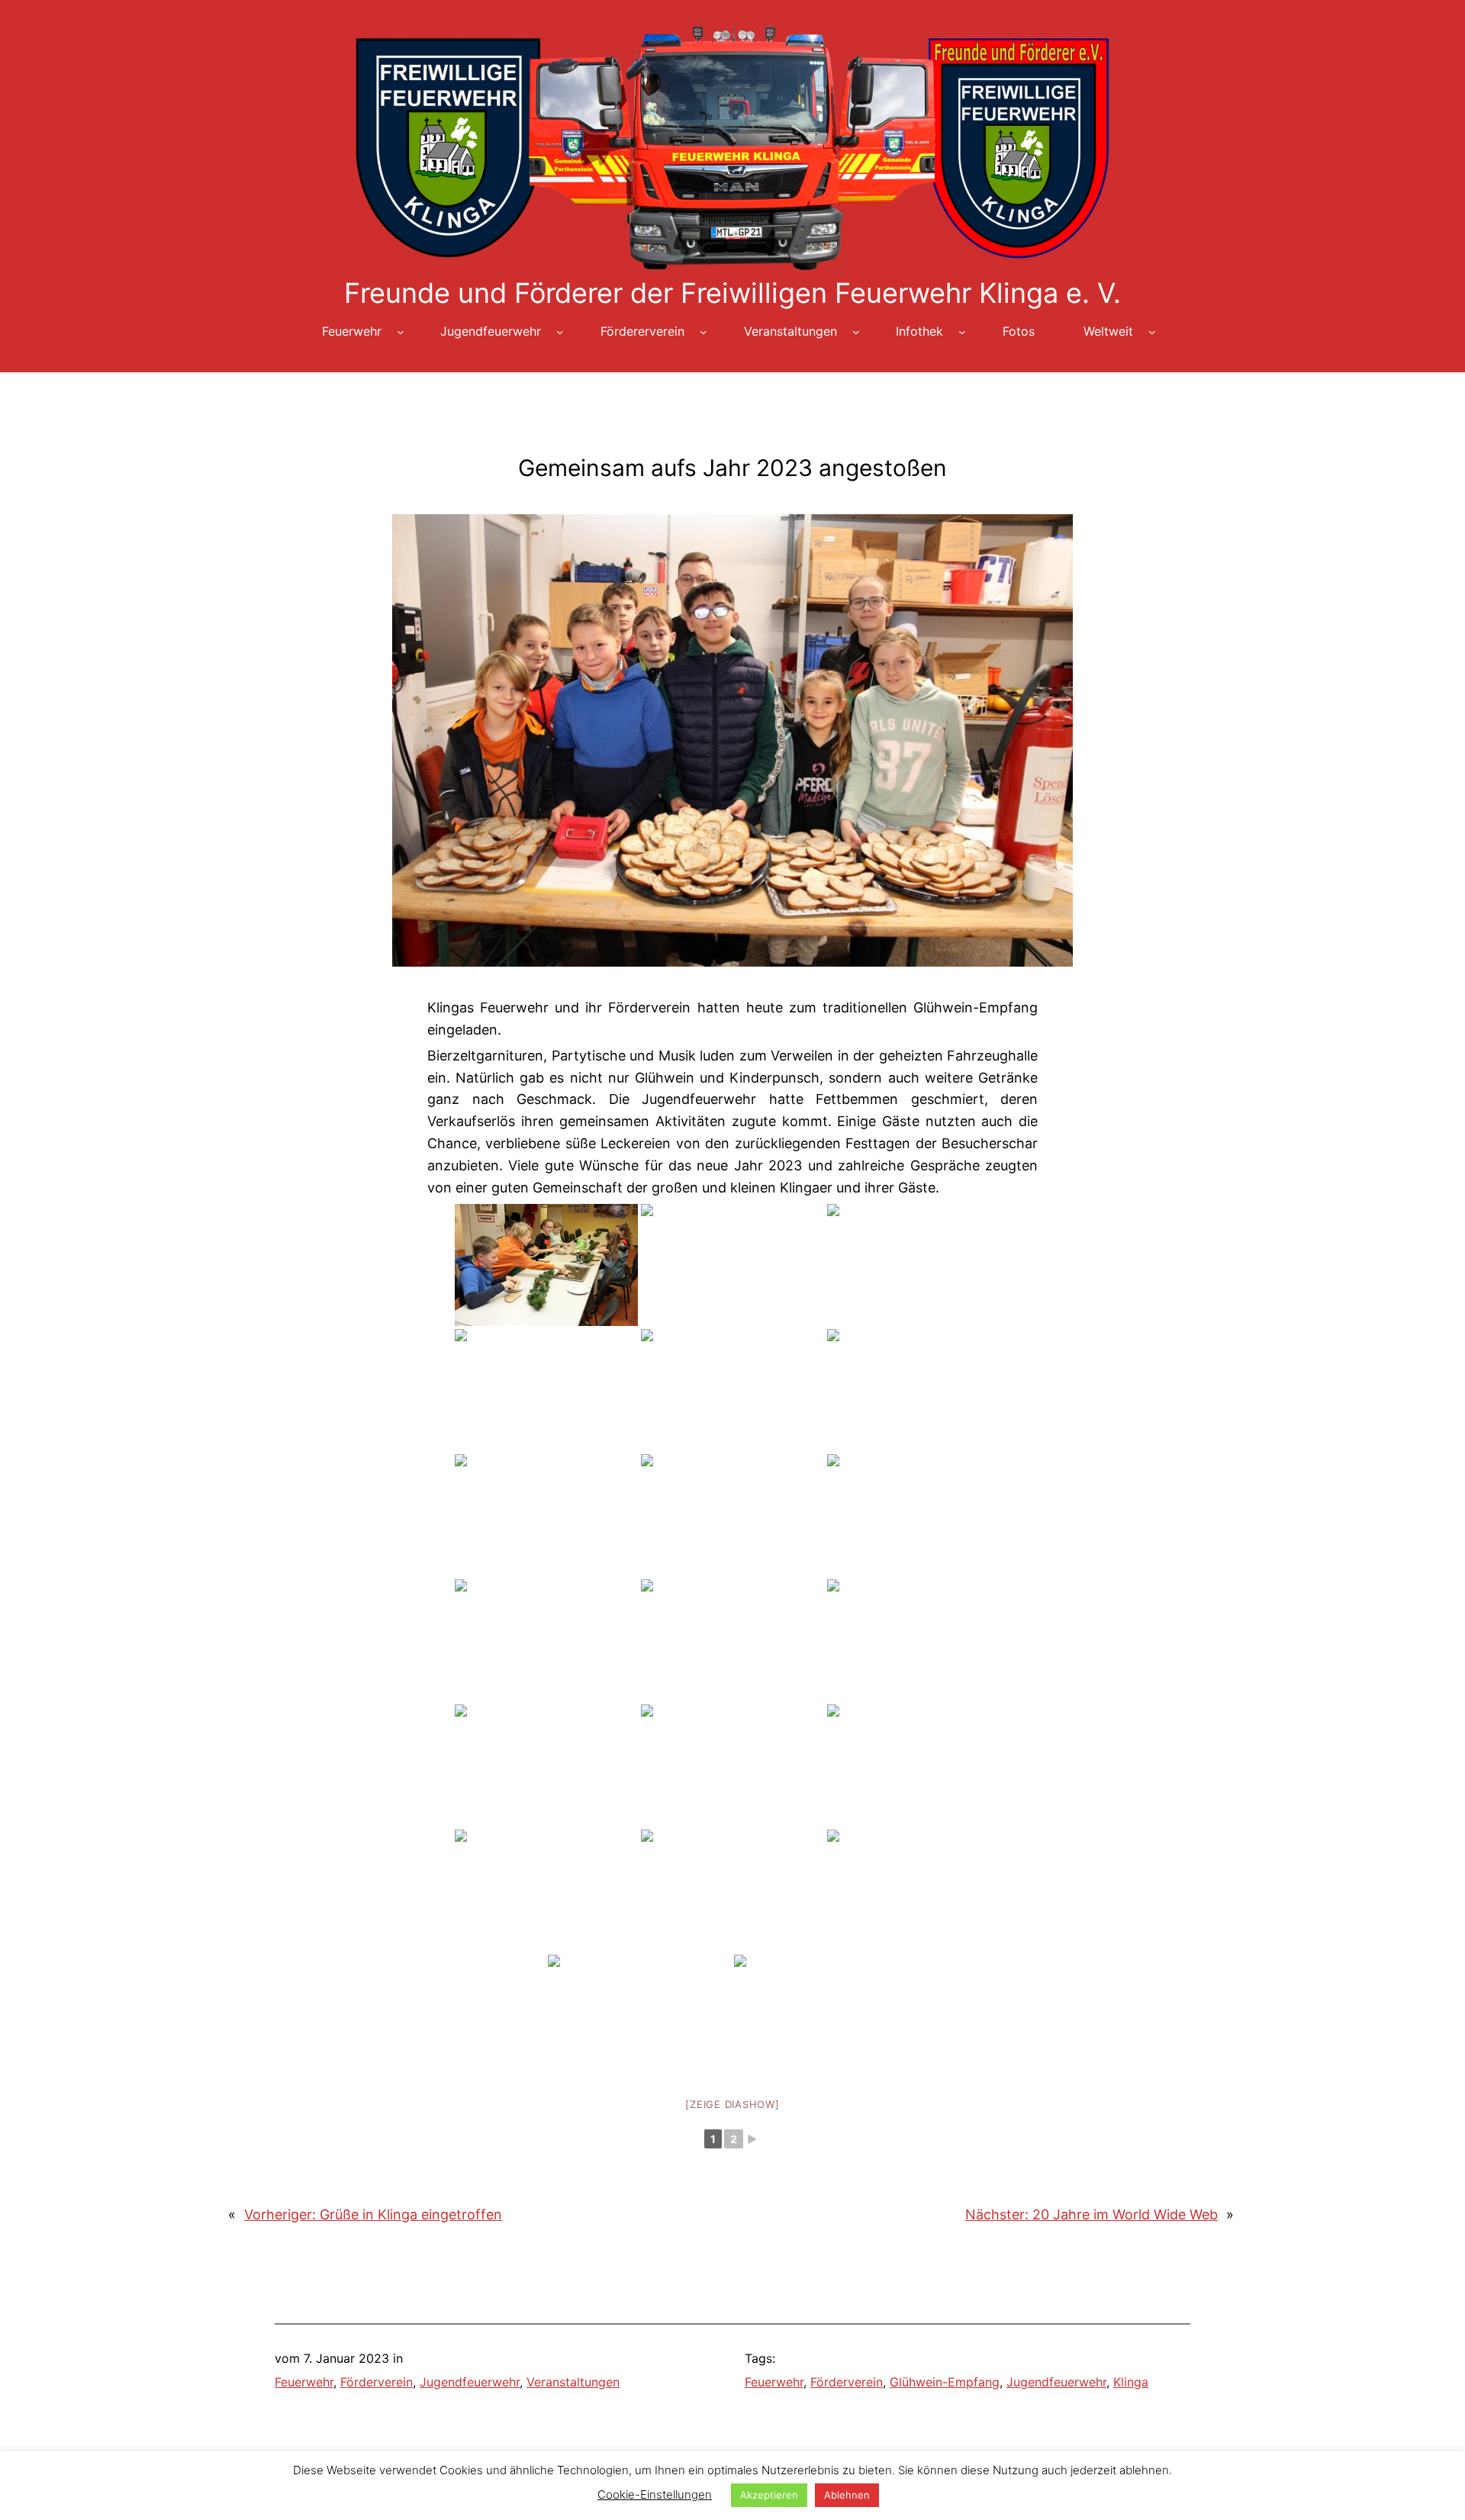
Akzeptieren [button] (769, 2495)
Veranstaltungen (573, 2382)
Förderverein (377, 2382)
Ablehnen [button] (847, 2495)
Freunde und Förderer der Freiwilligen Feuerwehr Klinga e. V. (732, 293)
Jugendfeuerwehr (470, 2382)
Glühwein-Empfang (945, 2382)
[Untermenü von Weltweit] (1152, 332)
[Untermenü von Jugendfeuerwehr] (560, 332)
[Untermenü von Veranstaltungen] (856, 332)
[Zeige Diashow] (732, 2104)
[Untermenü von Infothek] (962, 332)
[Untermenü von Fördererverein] (704, 332)
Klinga (1131, 2382)
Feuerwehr (304, 2382)
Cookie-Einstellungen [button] (655, 2494)
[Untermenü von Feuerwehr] (401, 332)
